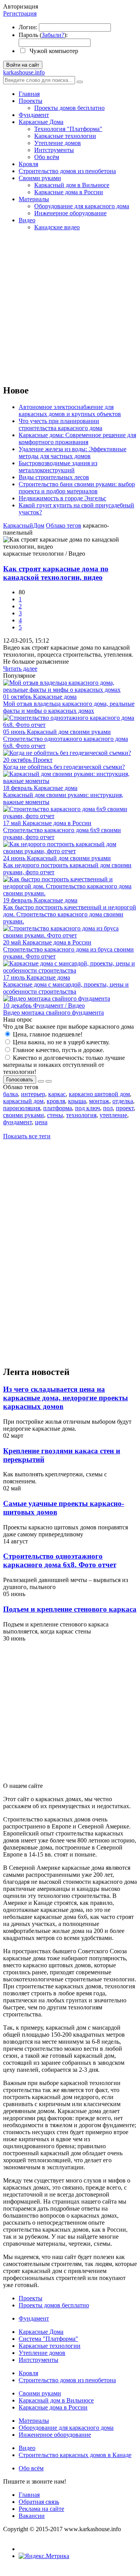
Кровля (28, 164)
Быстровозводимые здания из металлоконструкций (58, 467)
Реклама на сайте (41, 2509)
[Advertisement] (70, 307)
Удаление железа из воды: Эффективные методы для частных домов (73, 453)
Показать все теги (27, 1136)
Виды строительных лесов (54, 477)
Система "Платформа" (48, 2339)
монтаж (99, 1101)
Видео (27, 220)
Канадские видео (57, 227)
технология (81, 1115)
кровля (56, 1101)
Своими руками (40, 178)
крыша (77, 1101)
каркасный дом (23, 1101)
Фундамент (34, 115)
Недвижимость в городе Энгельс (62, 498)
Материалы (34, 199)
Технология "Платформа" (68, 129)
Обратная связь (39, 2502)
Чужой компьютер (53, 51)
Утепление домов (58, 143)
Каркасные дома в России (69, 192)
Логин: (28, 27)
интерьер (33, 1094)
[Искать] (80, 82)
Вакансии (32, 2516)
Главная (29, 94)
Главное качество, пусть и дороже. (58, 1050)
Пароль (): (43, 35)
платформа (58, 1108)
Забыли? (53, 35)
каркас (57, 1094)
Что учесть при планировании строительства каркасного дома (60, 424)
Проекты (31, 101)
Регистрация (20, 13)
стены (55, 1115)
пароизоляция (22, 1108)
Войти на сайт (23, 65)
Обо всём (47, 157)
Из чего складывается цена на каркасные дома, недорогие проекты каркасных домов (66, 1398)
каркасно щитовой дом (99, 1094)
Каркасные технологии (65, 136)
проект (125, 1108)
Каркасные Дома (41, 122)
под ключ (87, 1108)
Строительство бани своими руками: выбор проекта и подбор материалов (77, 488)
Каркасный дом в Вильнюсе (72, 185)
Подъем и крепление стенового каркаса (70, 1609)
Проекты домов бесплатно (69, 108)
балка (10, 1094)
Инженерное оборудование (70, 213)
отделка (123, 1101)
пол (108, 1108)
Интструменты (54, 150)
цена (41, 1122)
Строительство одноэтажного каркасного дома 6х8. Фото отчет (60, 1560)
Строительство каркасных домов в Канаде (75, 2455)
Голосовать (20, 1080)
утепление (113, 1115)
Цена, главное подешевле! (47, 1034)
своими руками (24, 1115)
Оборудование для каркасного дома (82, 206)
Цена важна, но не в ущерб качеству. (60, 1042)
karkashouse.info (24, 72)
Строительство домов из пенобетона (67, 171)
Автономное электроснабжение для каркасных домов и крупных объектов (70, 410)
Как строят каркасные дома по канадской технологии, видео (56, 573)
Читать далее (20, 669)
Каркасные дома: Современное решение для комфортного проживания (77, 438)
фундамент (17, 1122)
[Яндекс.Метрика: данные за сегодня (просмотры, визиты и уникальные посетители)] (44, 2556)
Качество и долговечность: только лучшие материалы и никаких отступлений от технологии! (64, 1065)
